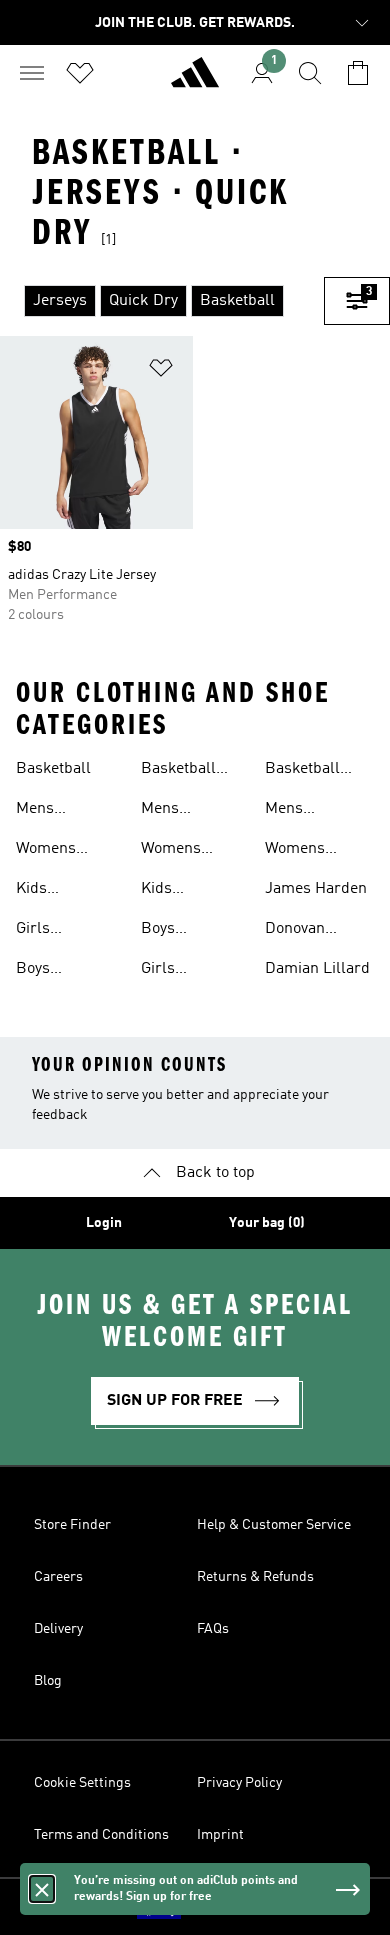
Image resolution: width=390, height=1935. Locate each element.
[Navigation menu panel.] (32, 73)
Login (104, 1223)
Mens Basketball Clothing (302, 811)
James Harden (316, 889)
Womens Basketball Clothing (302, 851)
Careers (58, 1577)
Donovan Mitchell (295, 931)
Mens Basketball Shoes (178, 811)
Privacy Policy (239, 1783)
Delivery (58, 1629)
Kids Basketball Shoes (178, 891)
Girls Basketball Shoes (178, 971)
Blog (48, 1681)
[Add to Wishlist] (161, 371)
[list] (162, 301)
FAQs (213, 1629)
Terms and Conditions (101, 1835)
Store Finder (72, 1525)
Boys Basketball (53, 971)
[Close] (42, 1889)
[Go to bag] (358, 73)
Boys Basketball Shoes (178, 931)
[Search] (310, 73)
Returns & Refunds (255, 1577)
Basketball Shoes (178, 771)
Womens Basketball (53, 851)
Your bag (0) (267, 1223)
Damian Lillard (317, 969)
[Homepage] (195, 81)
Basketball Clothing (302, 771)
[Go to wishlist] (80, 73)
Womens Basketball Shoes (178, 851)
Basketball (53, 769)
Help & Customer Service (274, 1525)
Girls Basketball (53, 931)
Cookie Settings (82, 1783)
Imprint (220, 1835)
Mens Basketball (53, 811)
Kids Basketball (53, 891)
